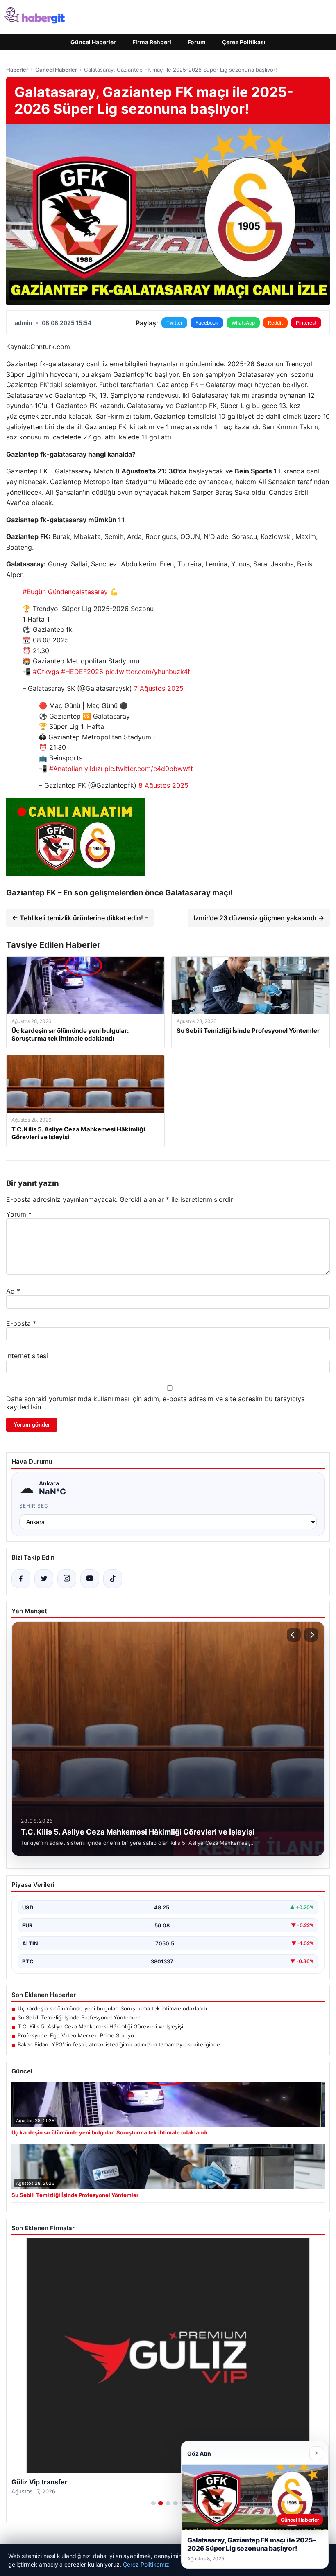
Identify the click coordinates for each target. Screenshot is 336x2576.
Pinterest (306, 323)
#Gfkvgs (46, 672)
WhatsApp (243, 323)
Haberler (17, 70)
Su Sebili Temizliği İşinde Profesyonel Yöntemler (79, 2017)
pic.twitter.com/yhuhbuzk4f (148, 672)
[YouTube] (90, 1579)
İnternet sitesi (27, 1356)
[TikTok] (113, 1579)
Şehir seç (34, 1506)
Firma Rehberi (152, 42)
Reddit (275, 323)
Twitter (174, 323)
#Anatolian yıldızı (76, 769)
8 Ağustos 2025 (163, 785)
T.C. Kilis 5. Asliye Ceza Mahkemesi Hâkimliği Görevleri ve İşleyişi (100, 2026)
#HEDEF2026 (82, 672)
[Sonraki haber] (311, 1635)
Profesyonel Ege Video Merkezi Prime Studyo (76, 2035)
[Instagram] (67, 1579)
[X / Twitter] (44, 1579)
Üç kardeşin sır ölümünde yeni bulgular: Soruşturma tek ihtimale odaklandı (112, 2008)
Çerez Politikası (244, 42)
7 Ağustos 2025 (159, 688)
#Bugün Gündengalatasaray (65, 592)
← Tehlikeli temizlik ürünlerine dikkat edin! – (80, 918)
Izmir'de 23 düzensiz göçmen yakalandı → (259, 918)
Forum (197, 42)
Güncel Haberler (93, 42)
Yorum (19, 1214)
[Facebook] (21, 1579)
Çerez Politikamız (146, 2564)
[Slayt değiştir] (153, 2503)
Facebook (207, 323)
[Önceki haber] (294, 1635)
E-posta (21, 1323)
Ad (13, 1291)
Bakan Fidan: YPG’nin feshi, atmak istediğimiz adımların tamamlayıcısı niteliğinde (119, 2044)
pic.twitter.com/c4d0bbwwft (149, 769)
